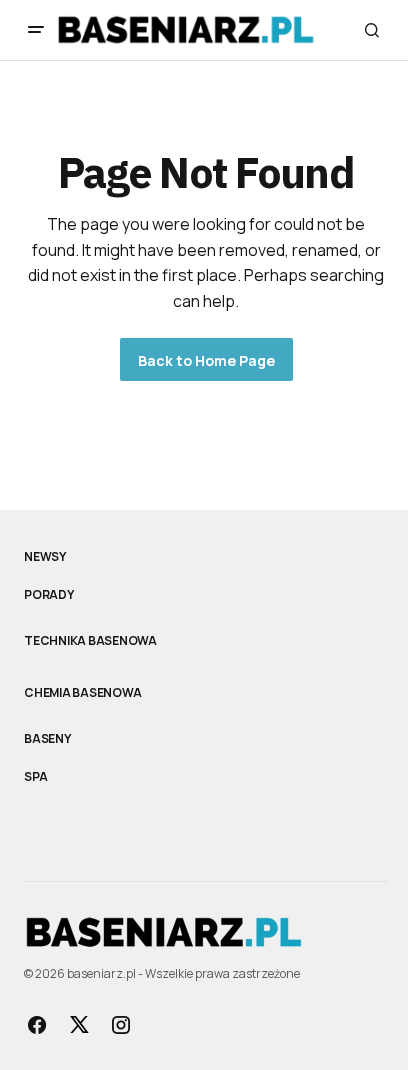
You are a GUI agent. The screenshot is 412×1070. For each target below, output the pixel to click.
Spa (35, 777)
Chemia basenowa (82, 693)
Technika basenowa (90, 641)
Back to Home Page (206, 360)
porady (49, 595)
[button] (36, 30)
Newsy (45, 557)
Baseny (47, 739)
